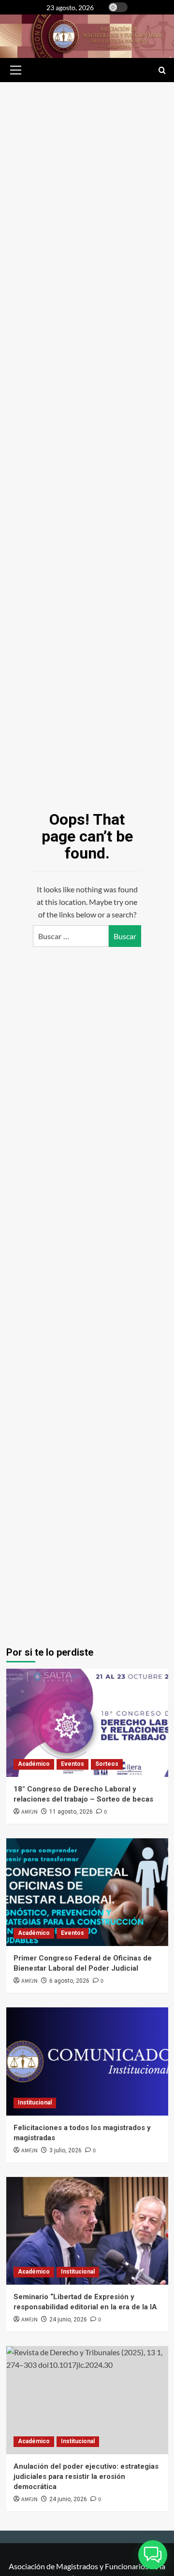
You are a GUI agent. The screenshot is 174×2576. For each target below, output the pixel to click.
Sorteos (107, 1764)
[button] (14, 70)
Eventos (72, 1764)
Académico (34, 1764)
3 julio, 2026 (65, 2150)
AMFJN (29, 1812)
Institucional (35, 2103)
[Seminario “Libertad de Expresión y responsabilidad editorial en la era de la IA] (87, 2231)
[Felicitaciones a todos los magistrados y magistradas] (87, 2061)
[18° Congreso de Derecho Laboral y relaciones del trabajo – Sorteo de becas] (87, 1723)
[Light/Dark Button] (118, 7)
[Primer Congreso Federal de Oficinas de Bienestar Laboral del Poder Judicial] (87, 1892)
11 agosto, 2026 (71, 1812)
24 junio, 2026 (68, 2319)
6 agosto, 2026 (69, 1981)
